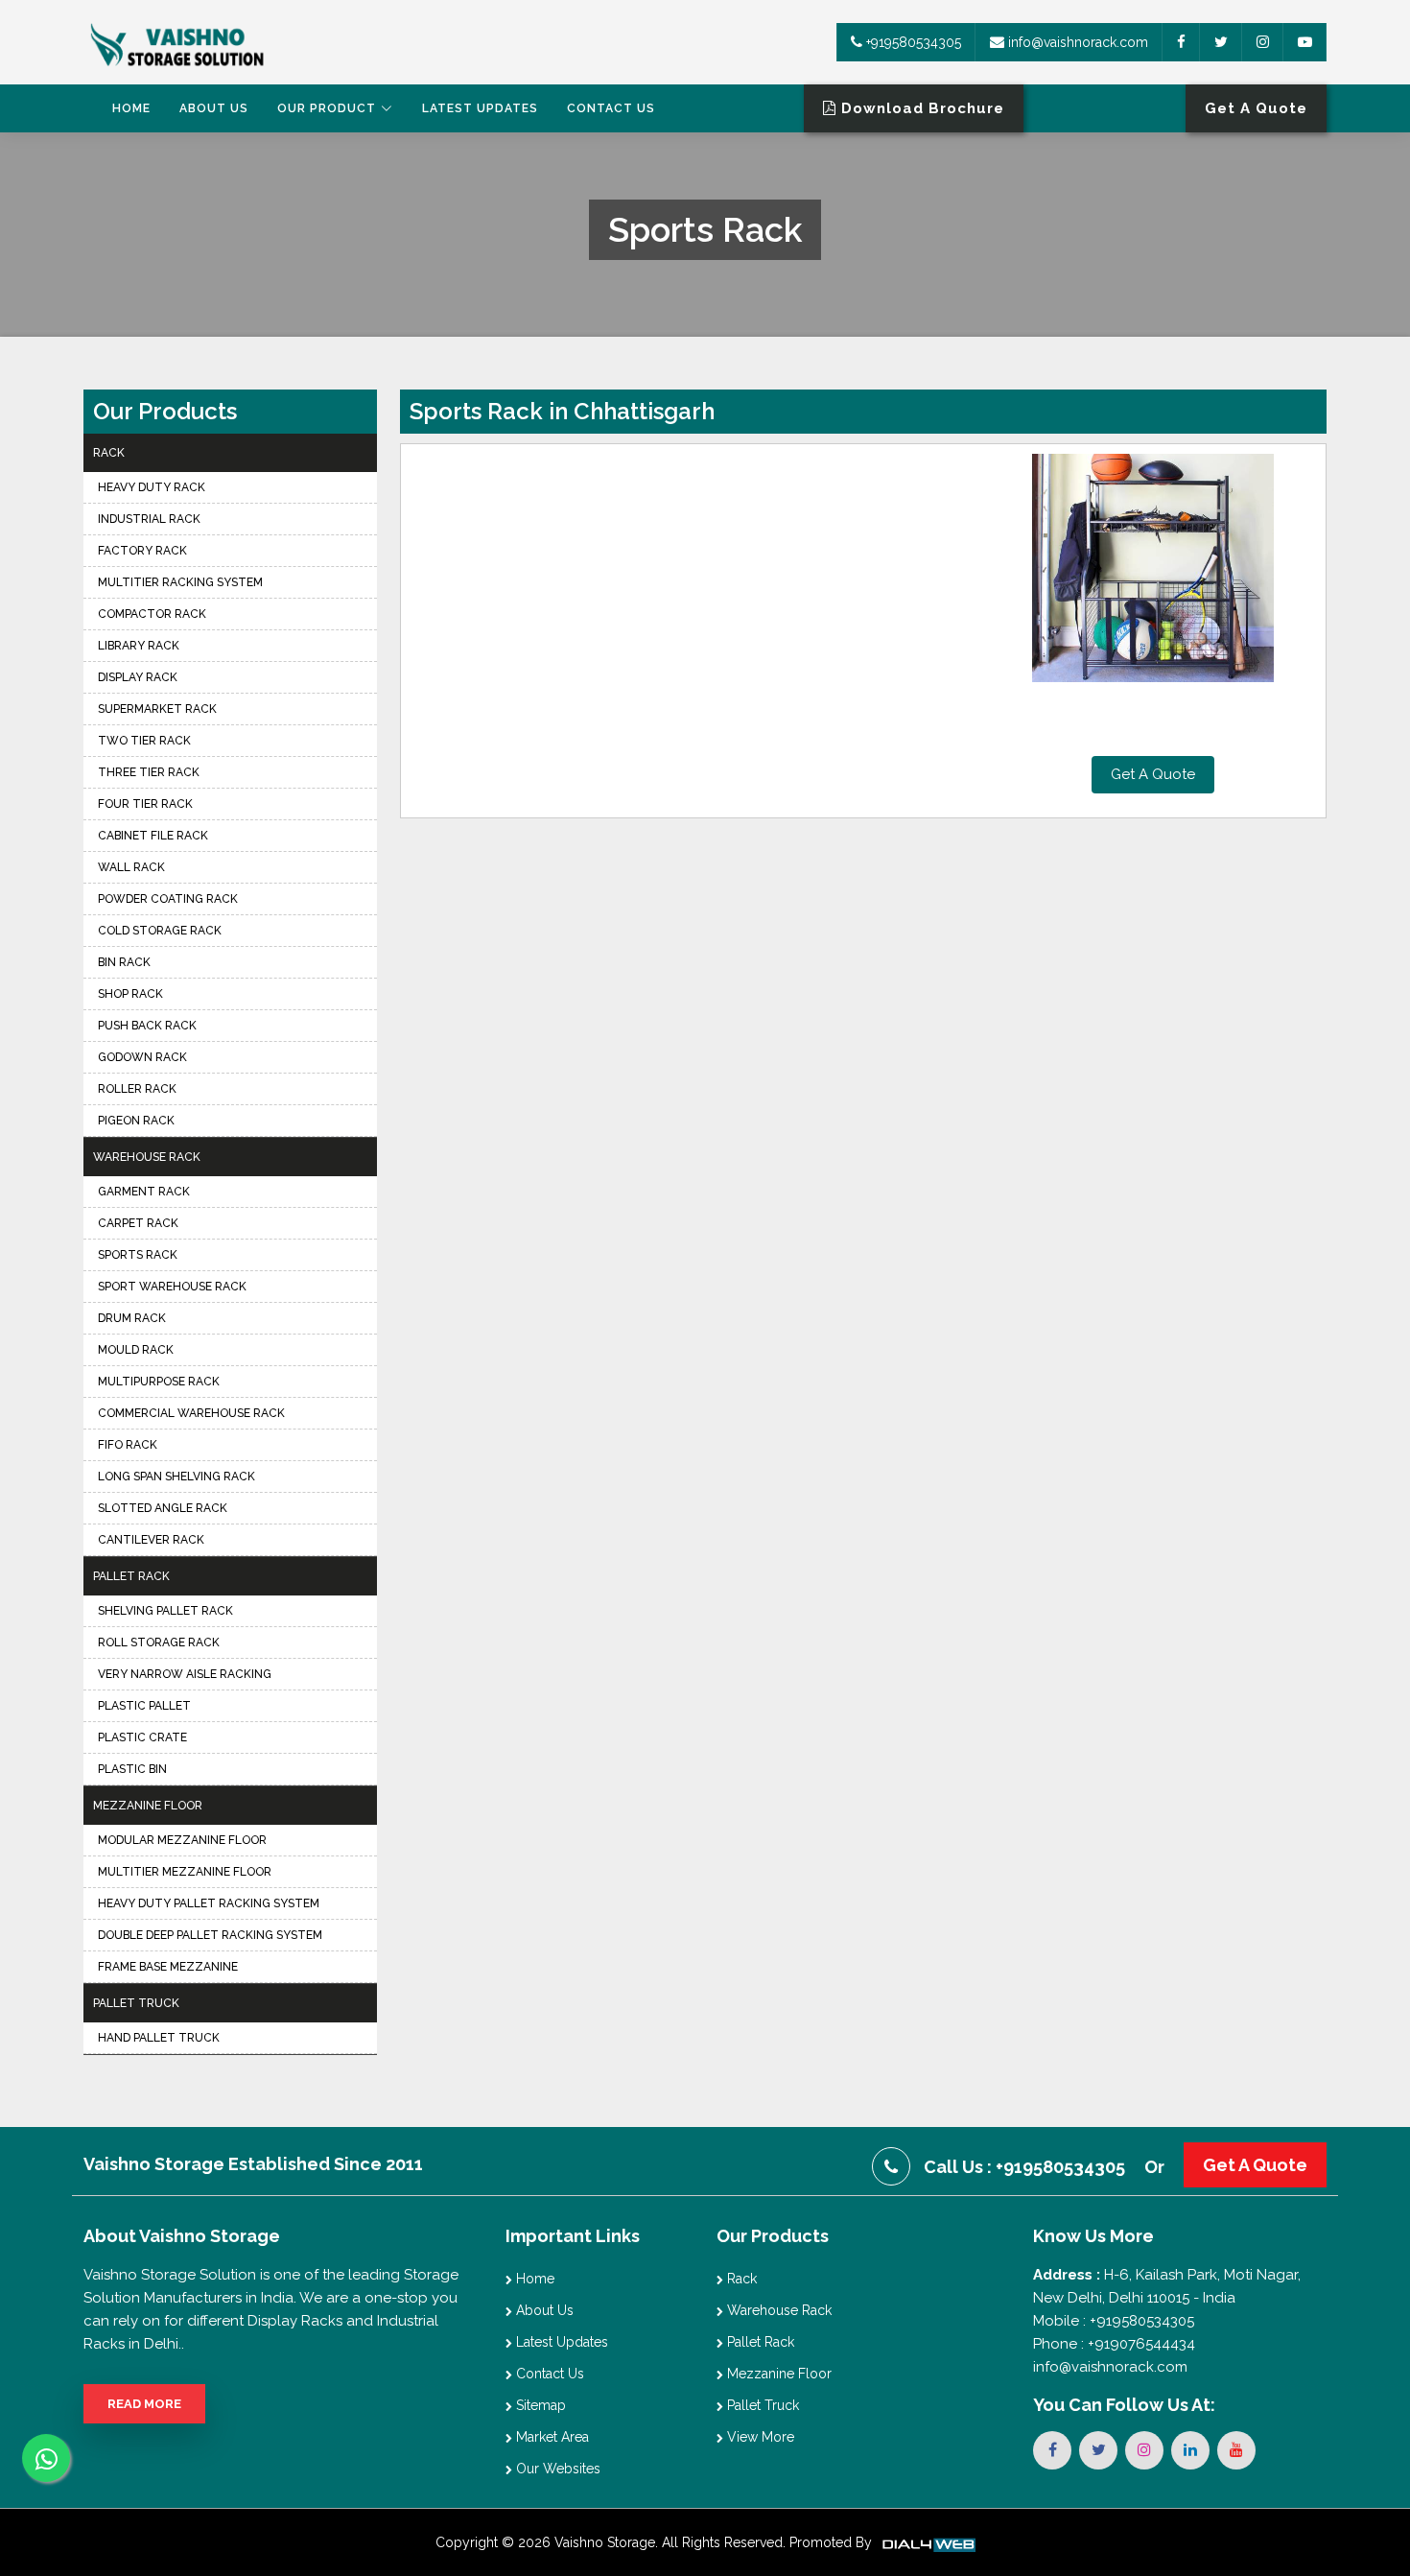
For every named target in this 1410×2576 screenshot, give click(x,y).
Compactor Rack (152, 614)
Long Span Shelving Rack (176, 1477)
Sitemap (539, 2405)
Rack (109, 453)
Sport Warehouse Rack (172, 1287)
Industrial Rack (149, 519)
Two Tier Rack (144, 741)
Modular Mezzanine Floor (182, 1840)
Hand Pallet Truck (159, 2038)
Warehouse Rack (147, 1157)
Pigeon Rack (136, 1121)
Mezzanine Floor (148, 1806)
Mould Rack (136, 1350)
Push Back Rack (147, 1026)
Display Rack (138, 677)
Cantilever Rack (151, 1540)
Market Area (551, 2437)
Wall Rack (131, 867)
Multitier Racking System (180, 582)
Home (131, 108)
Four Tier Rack (145, 804)
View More (759, 2437)
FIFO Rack (128, 1445)
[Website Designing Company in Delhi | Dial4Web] (928, 2542)
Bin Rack (124, 962)
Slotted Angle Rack (163, 1508)
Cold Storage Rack (160, 931)
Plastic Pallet (144, 1706)
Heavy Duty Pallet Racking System (209, 1903)
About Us (214, 108)
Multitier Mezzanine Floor (185, 1872)
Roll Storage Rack (159, 1642)
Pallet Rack (131, 1576)
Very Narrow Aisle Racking (185, 1674)
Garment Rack (144, 1192)
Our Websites (556, 2469)
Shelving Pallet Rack (165, 1611)
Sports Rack (138, 1255)
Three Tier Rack (149, 772)
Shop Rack (130, 994)
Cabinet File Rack (153, 836)
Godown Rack (142, 1057)
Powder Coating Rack (168, 899)
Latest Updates (480, 108)
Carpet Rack (138, 1223)
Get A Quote (1153, 774)
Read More (144, 2404)
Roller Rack (137, 1089)
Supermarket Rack (157, 709)
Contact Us (611, 108)
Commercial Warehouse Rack (191, 1413)
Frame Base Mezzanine (168, 1967)
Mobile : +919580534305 (1114, 2321)
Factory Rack (142, 551)
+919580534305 (912, 42)
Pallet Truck (136, 2003)
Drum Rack (132, 1318)
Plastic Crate (142, 1737)
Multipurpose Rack (159, 1382)
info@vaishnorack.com (1076, 42)
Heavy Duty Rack (152, 487)
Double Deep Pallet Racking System (210, 1935)
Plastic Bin (132, 1769)
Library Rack (139, 646)
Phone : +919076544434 (1114, 2344)
